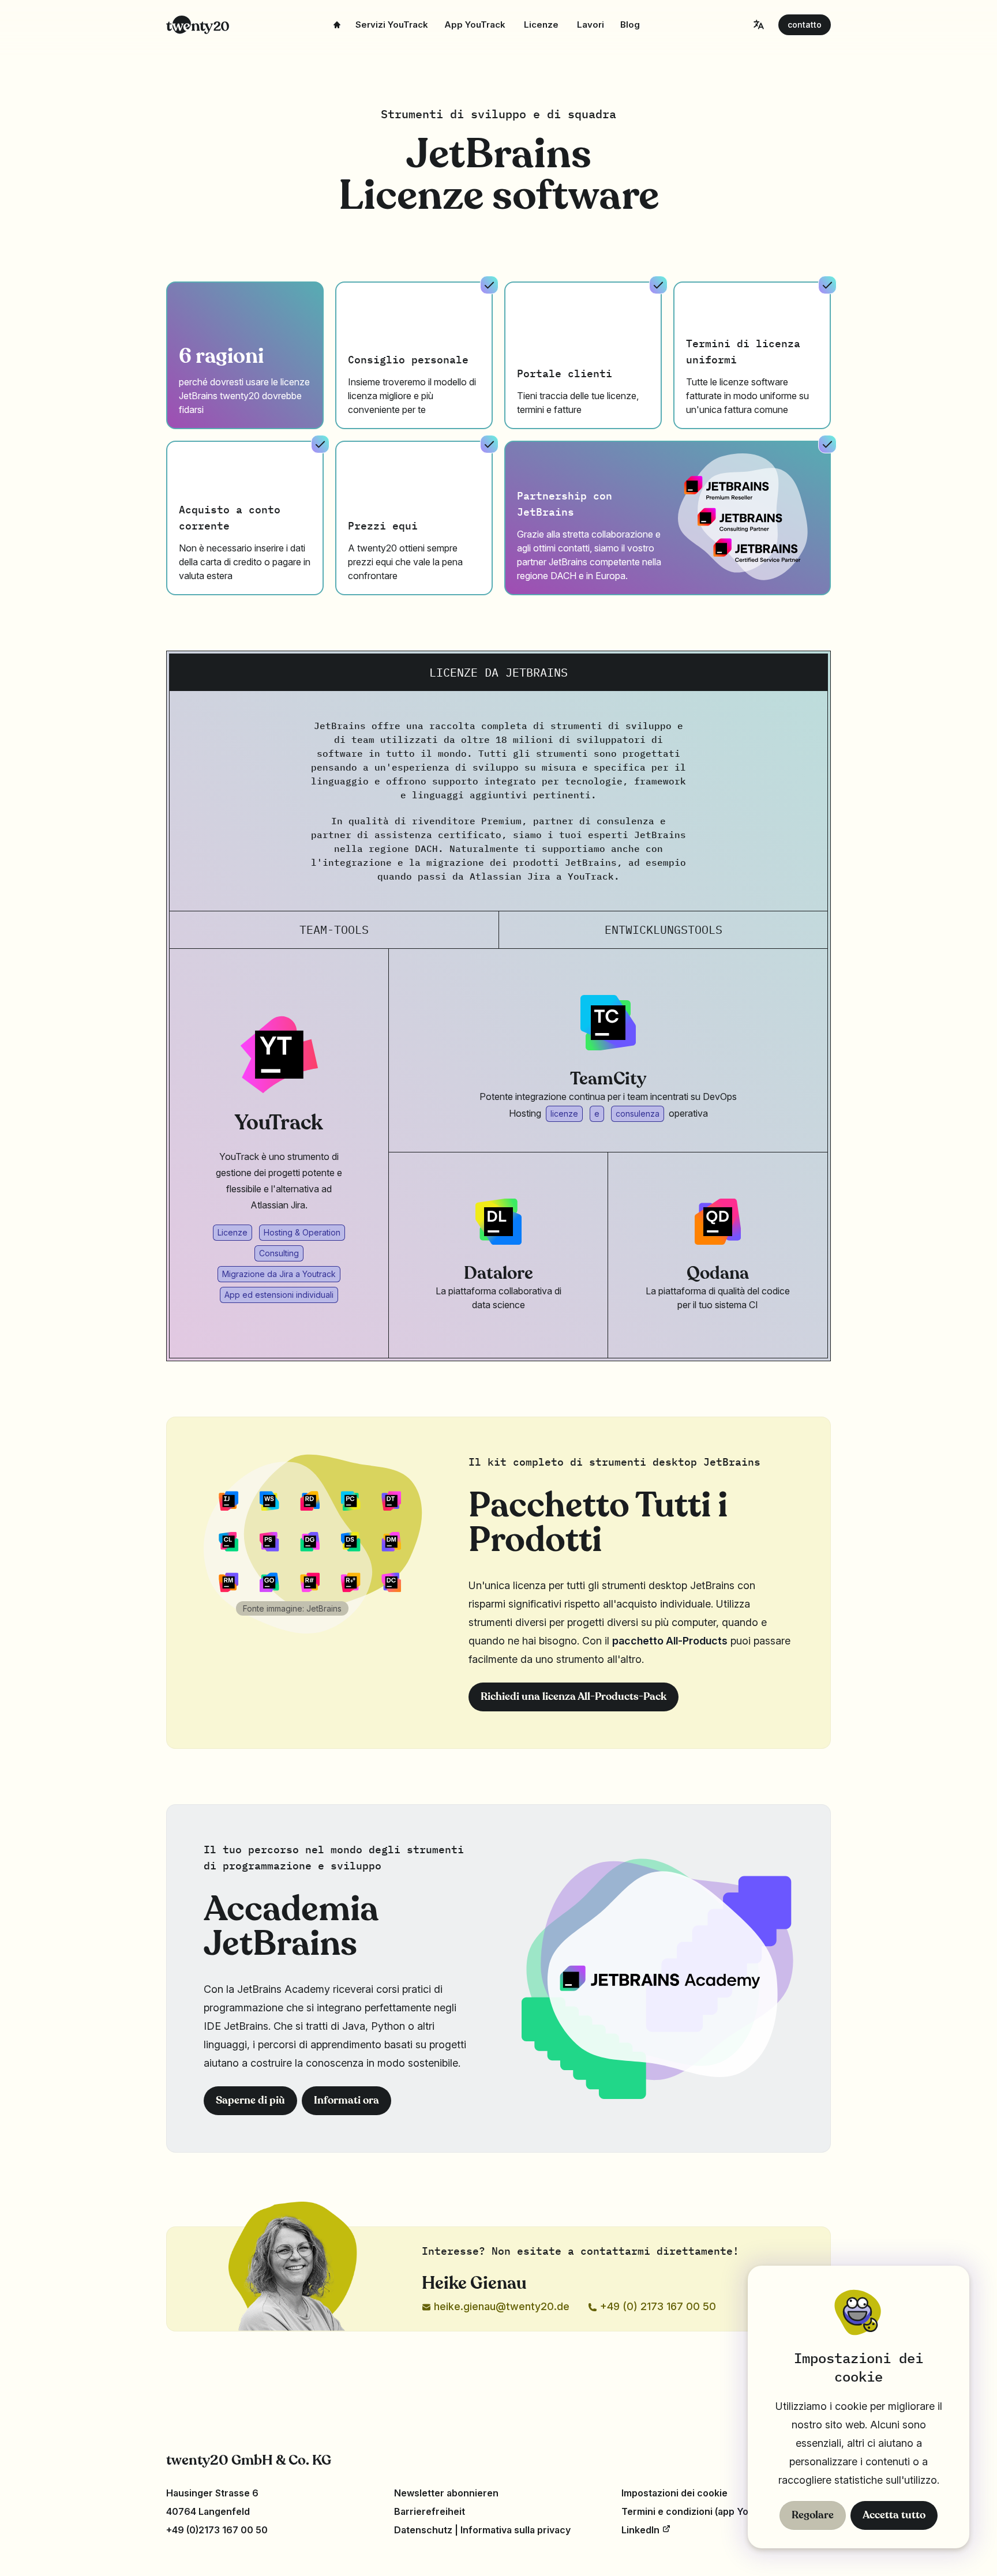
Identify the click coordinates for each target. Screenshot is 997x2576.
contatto (805, 25)
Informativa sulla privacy (516, 2530)
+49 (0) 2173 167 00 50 (657, 2306)
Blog (630, 25)
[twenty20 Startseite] (198, 25)
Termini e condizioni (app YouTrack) (702, 2511)
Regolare (813, 2515)
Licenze (541, 25)
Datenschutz (423, 2530)
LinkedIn (642, 2530)
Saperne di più (250, 2101)
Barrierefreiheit (430, 2511)
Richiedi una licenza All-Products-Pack (574, 1697)
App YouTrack (475, 25)
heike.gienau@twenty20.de (500, 2306)
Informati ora (346, 2101)
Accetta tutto (894, 2515)
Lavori (591, 25)
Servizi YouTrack (392, 25)
